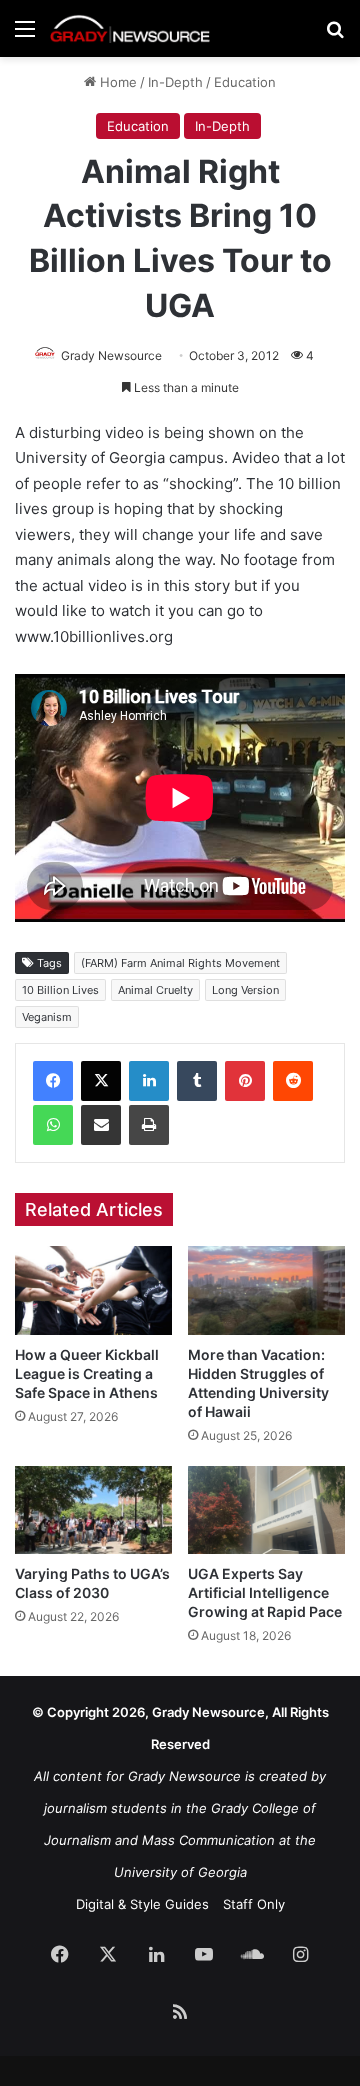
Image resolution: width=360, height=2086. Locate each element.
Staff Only (254, 1904)
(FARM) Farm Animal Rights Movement (180, 963)
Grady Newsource (111, 355)
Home (116, 82)
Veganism (47, 1017)
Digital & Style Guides (142, 1904)
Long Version (245, 990)
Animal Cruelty (155, 990)
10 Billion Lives (60, 990)
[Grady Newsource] (130, 28)
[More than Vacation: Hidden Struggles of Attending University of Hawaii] (266, 1290)
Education (245, 82)
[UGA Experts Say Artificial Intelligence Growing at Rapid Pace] (266, 1510)
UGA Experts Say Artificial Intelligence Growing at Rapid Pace (265, 1592)
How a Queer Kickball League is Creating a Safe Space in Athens (87, 1373)
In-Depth (175, 82)
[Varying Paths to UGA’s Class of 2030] (93, 1510)
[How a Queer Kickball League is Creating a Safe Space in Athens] (93, 1290)
